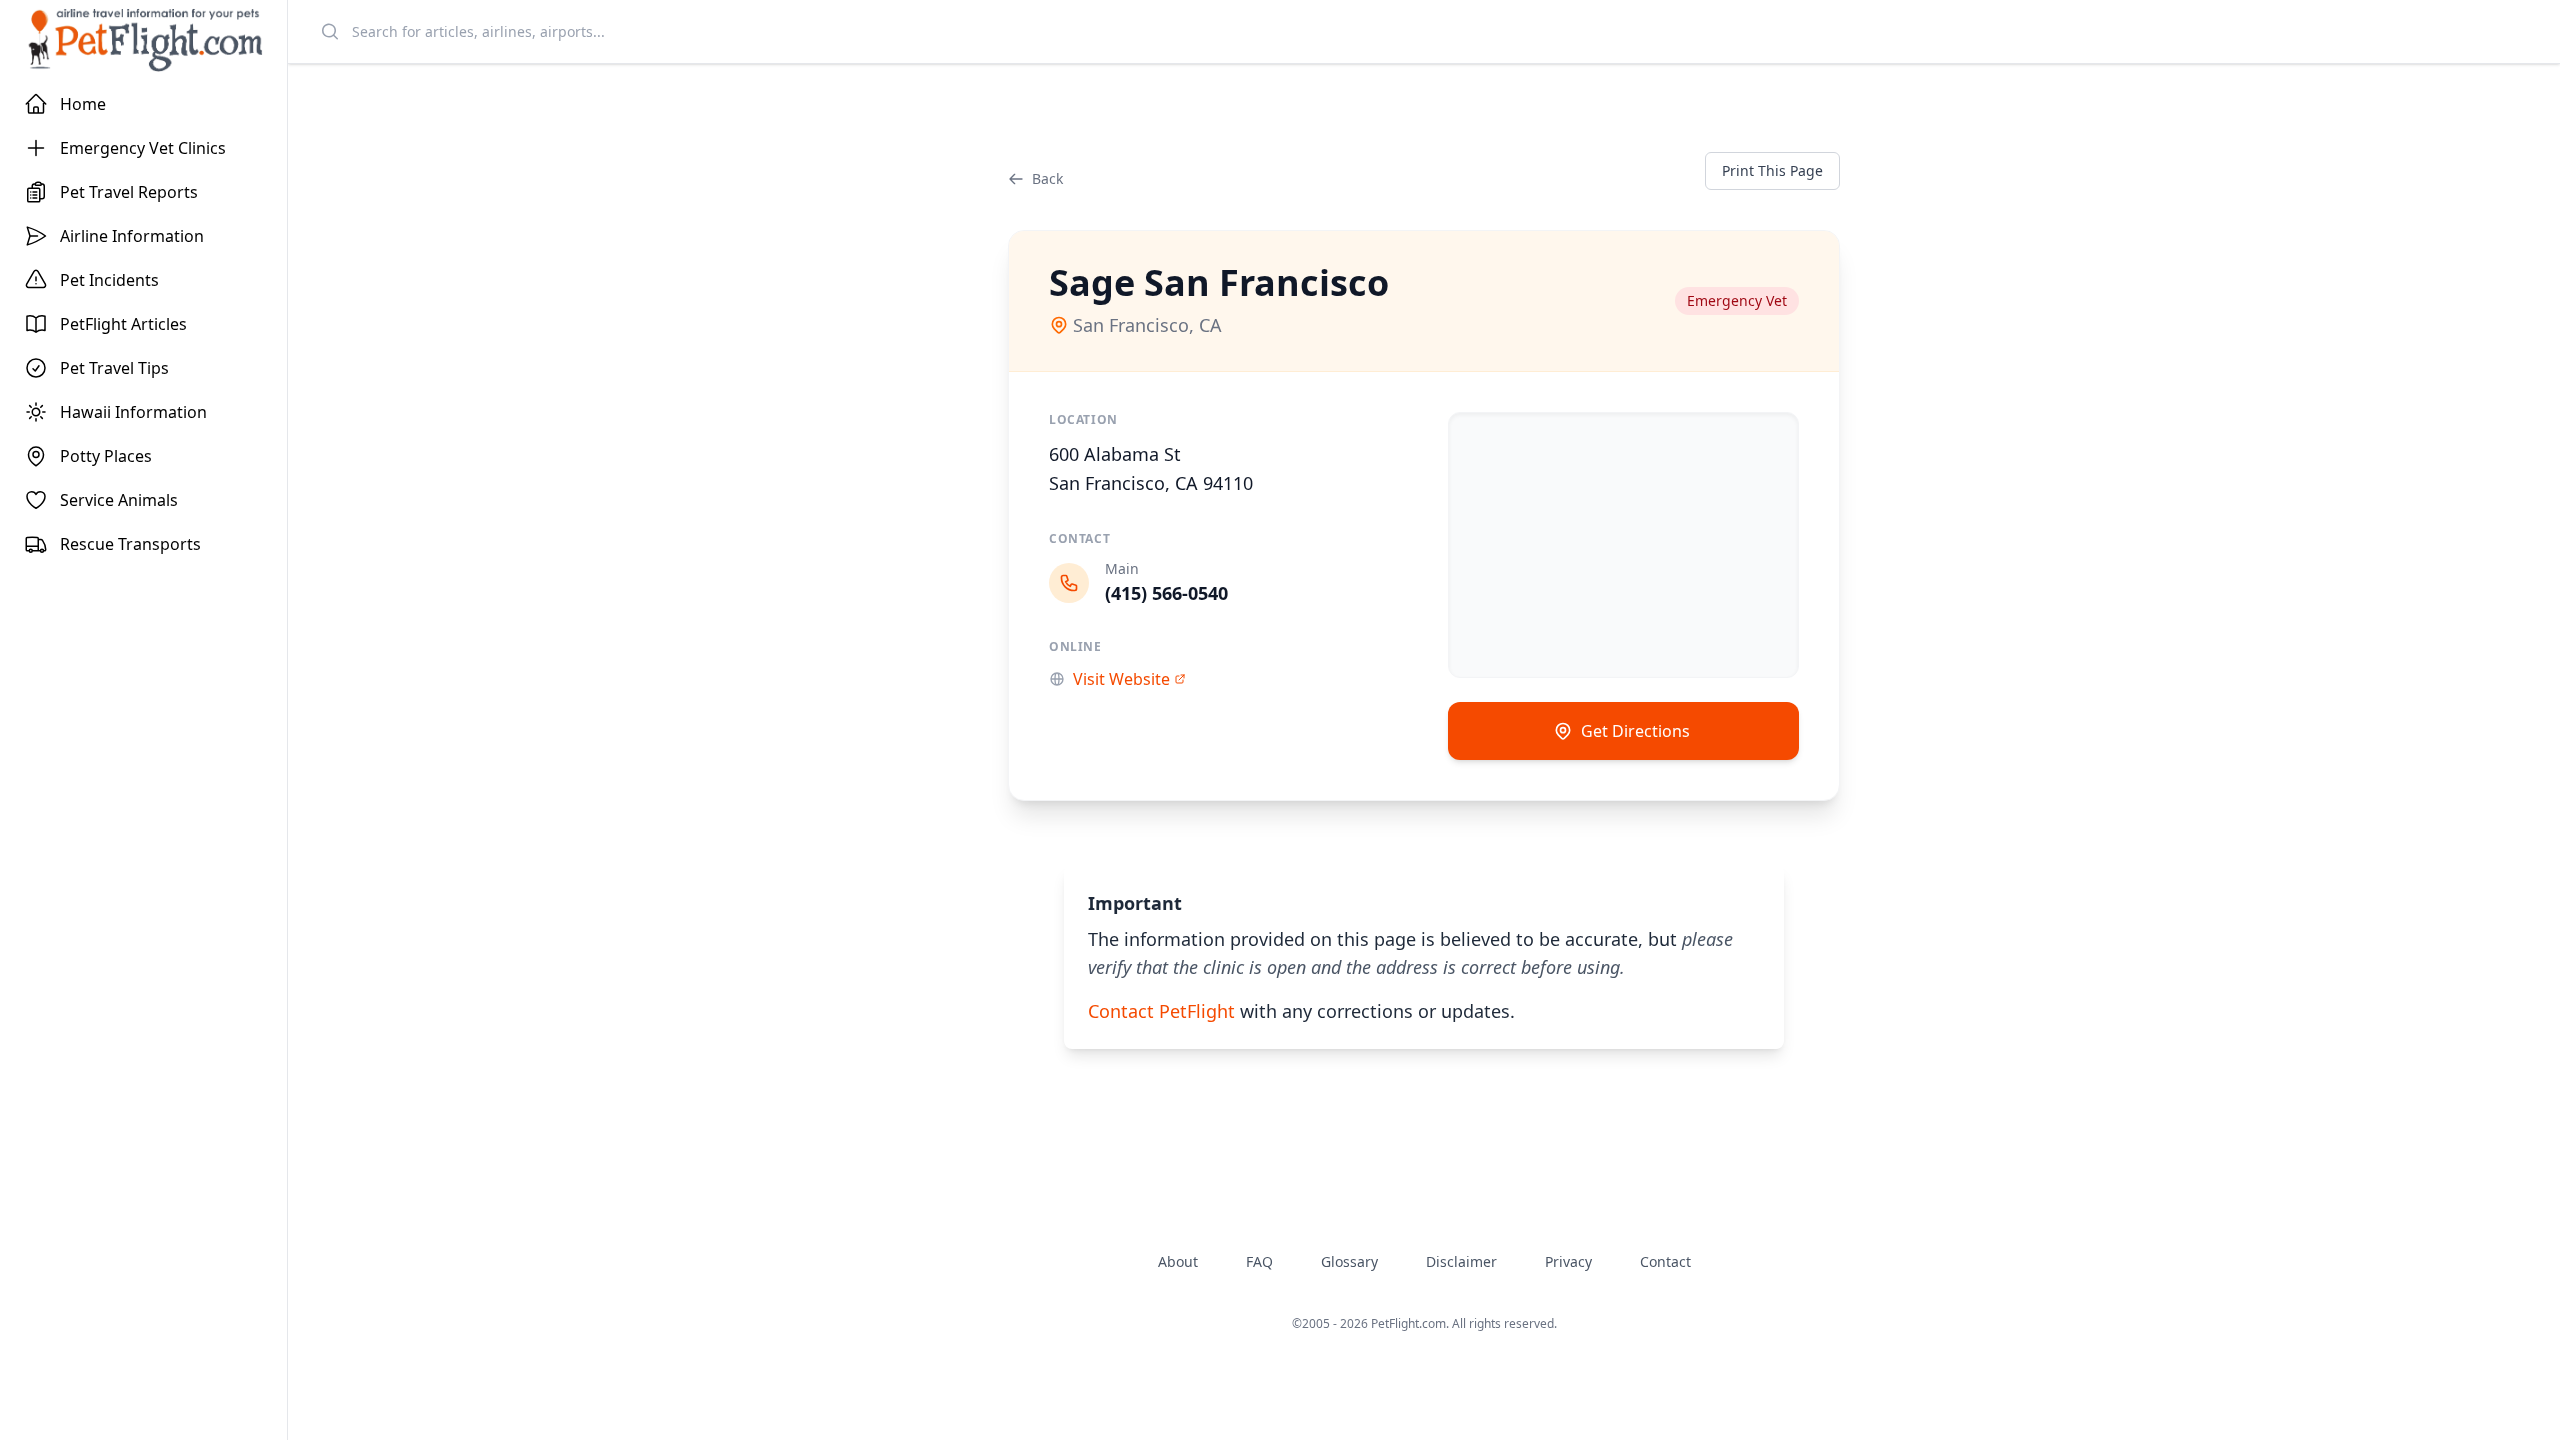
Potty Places (106, 456)
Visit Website (1121, 679)
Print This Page (1772, 170)
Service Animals (119, 500)
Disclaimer (1461, 1261)
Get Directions (1635, 731)
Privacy (1568, 1261)
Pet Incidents (109, 280)
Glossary (1349, 1261)
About (1178, 1261)
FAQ (1259, 1261)
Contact (1665, 1261)
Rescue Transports (130, 544)
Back (1047, 178)
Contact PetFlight (1161, 1011)
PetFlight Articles (123, 324)
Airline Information (132, 236)
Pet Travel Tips (114, 368)
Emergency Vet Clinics (143, 148)
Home (83, 104)
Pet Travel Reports (129, 192)
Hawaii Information (133, 412)
